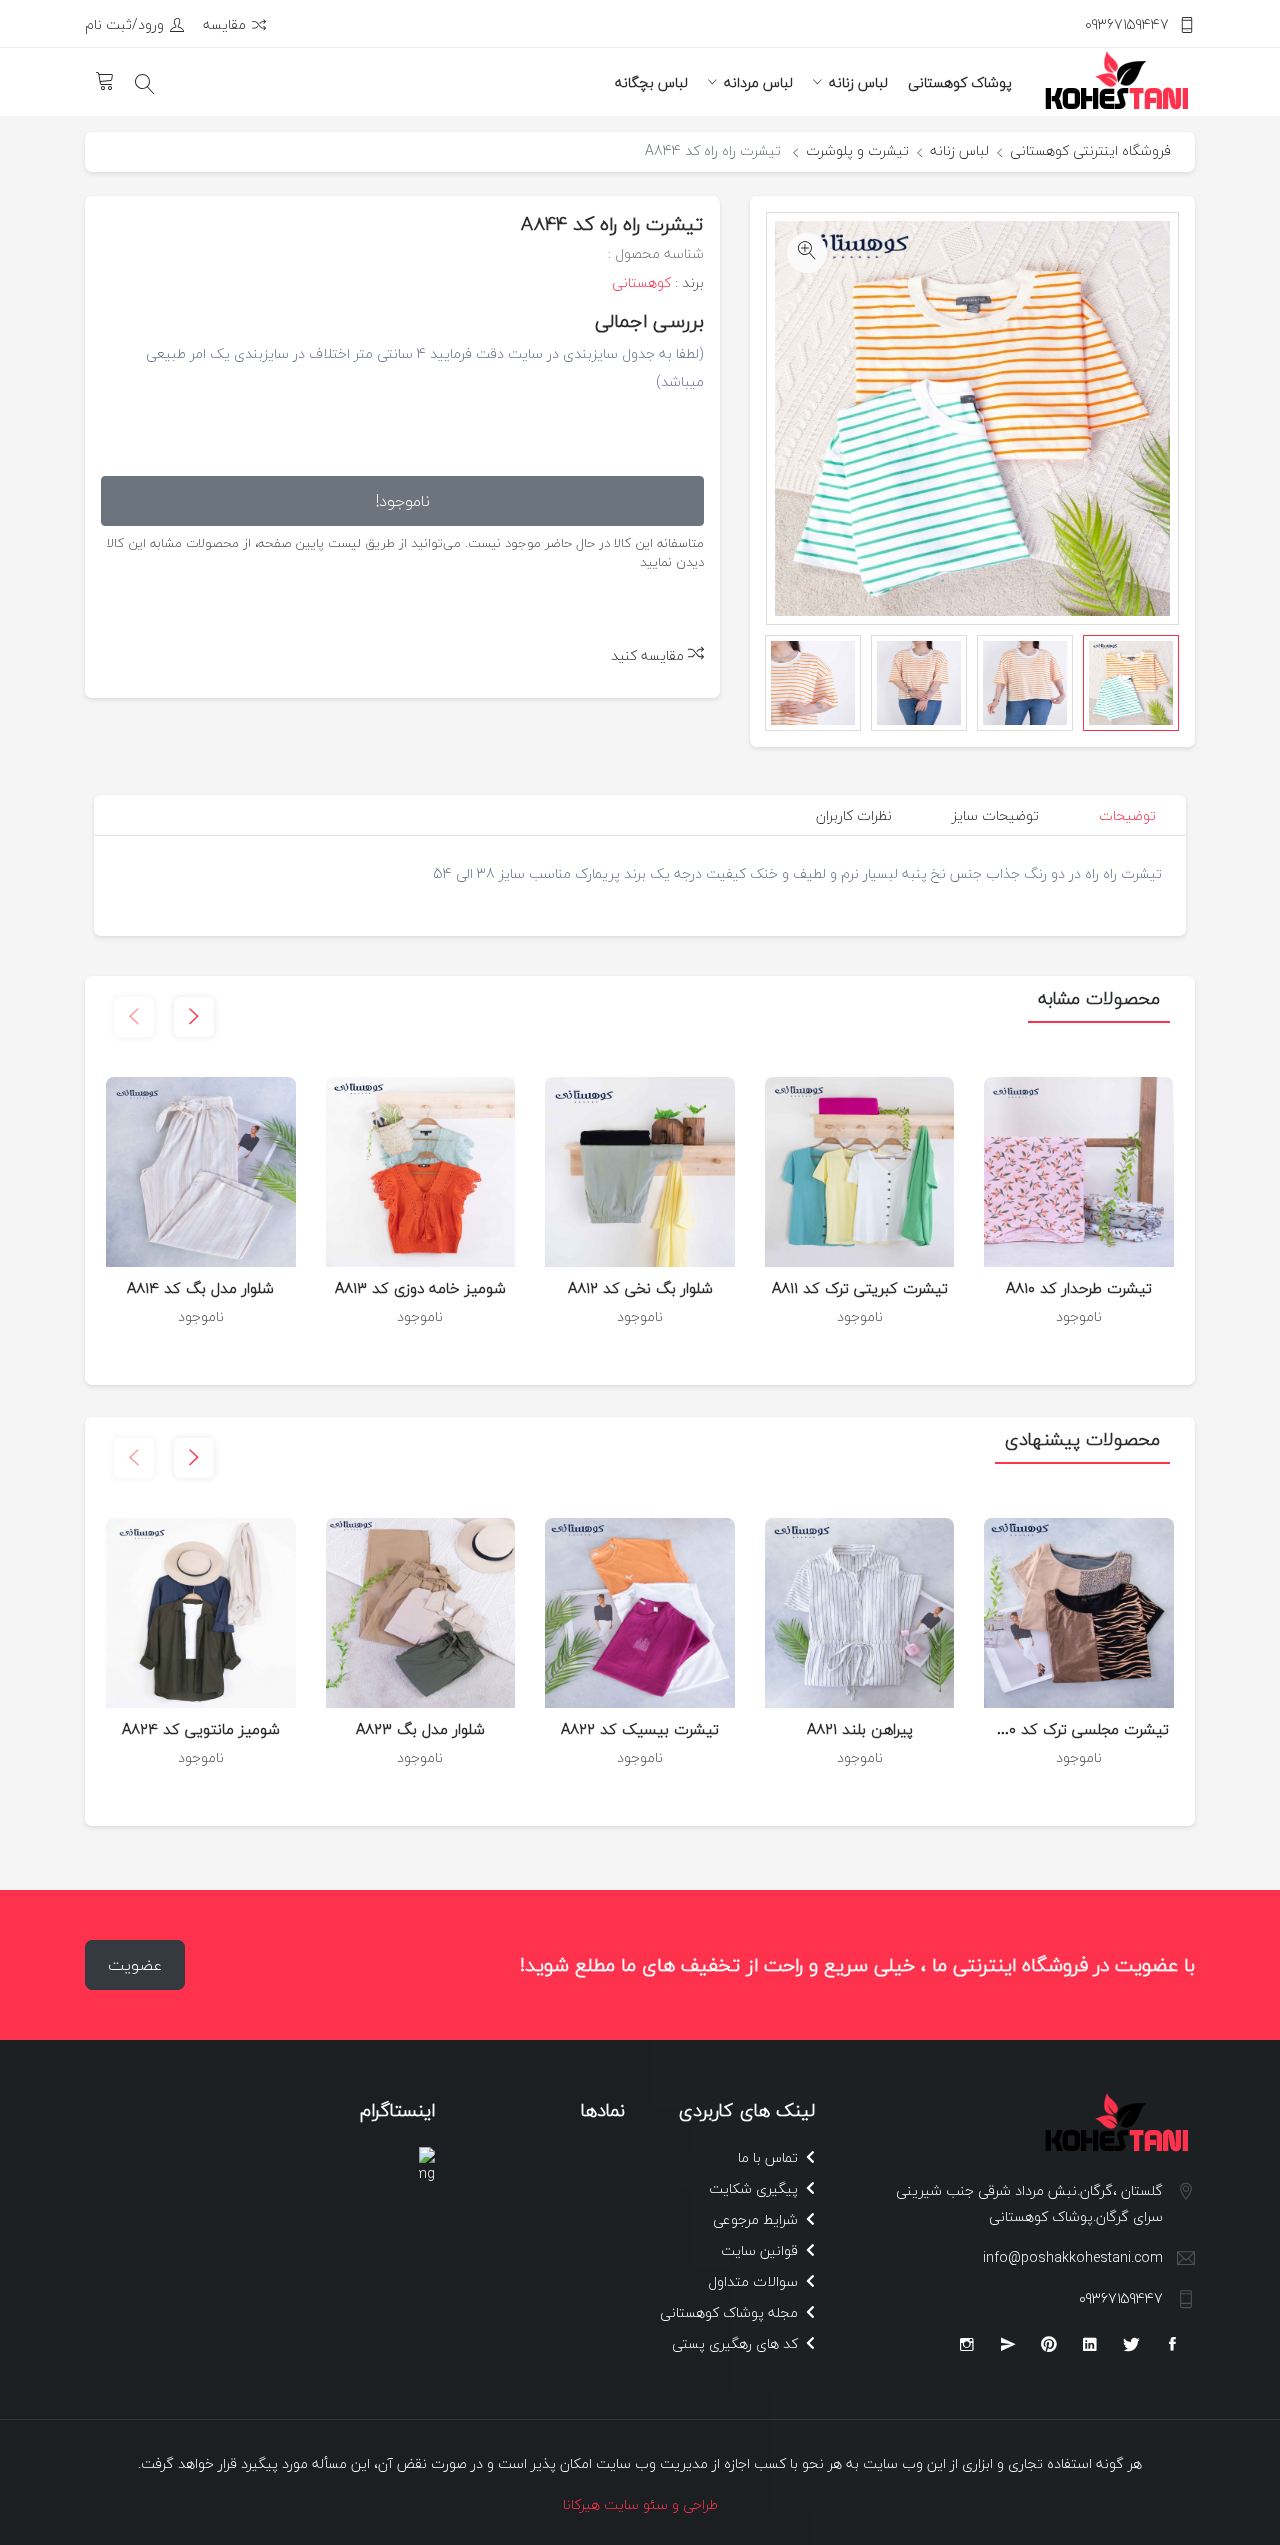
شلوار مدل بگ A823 (420, 1729)
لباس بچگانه (651, 82)
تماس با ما (770, 2157)
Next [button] (786, 683)
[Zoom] (807, 253)
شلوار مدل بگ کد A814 (200, 1288)
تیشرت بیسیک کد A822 (640, 1729)
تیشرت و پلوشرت (857, 150)
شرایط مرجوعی (757, 2219)
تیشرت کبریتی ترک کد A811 (860, 1288)
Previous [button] (1159, 683)
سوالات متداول (755, 2281)
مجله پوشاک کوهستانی (731, 2312)
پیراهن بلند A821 (860, 1729)
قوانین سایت (761, 2250)
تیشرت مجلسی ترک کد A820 (1076, 1729)
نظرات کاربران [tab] (854, 815)
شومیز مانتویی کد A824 (201, 1729)
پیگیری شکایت (755, 2188)
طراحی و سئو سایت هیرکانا (640, 2504)
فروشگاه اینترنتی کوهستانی (1090, 150)
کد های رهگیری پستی (737, 2343)
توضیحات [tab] (1127, 815)
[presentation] (134, 1017)
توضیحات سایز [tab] (995, 815)
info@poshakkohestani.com (1073, 2257)
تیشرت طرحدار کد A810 (1079, 1288)
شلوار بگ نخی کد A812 (640, 1288)
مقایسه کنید (649, 655)
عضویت (135, 1965)
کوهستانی (641, 282)
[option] (1131, 683)
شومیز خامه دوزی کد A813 (420, 1288)
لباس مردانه (758, 82)
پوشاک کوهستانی (960, 82)
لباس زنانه (858, 82)
